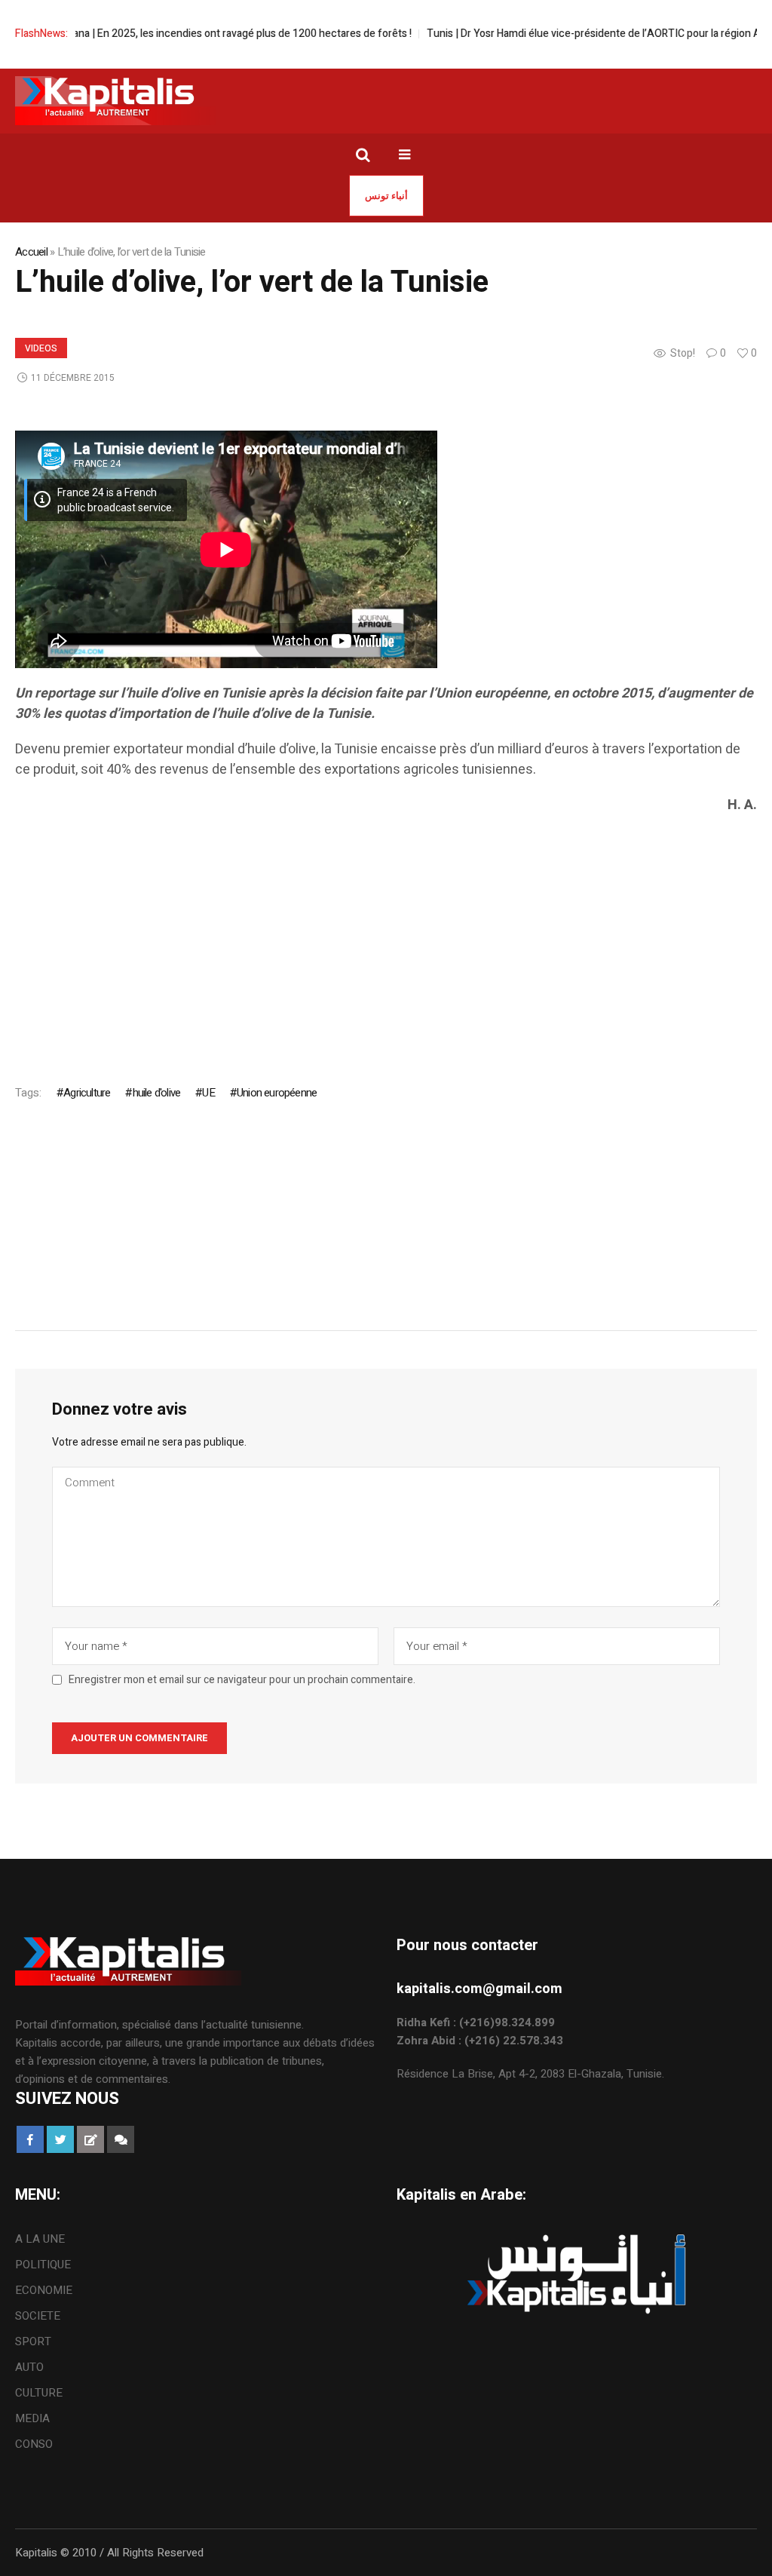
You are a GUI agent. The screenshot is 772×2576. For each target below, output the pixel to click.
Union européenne (277, 1093)
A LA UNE (40, 2239)
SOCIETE (38, 2316)
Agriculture (87, 1093)
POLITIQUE (43, 2265)
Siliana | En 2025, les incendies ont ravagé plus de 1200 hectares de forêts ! (223, 34)
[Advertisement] (386, 936)
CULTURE (39, 2393)
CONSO (34, 2444)
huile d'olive (156, 1093)
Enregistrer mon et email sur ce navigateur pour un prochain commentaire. (242, 1680)
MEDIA (32, 2418)
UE (208, 1093)
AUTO (29, 2367)
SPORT (33, 2341)
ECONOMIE (44, 2290)
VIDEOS (41, 348)
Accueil (31, 252)
